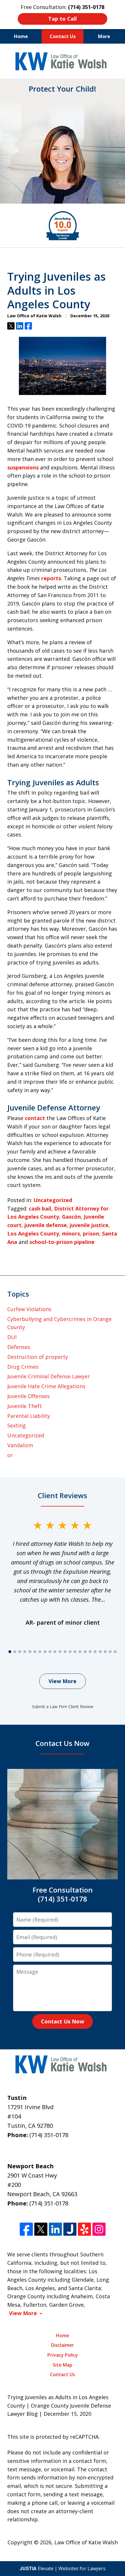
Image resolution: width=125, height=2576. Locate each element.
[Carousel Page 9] (50, 1652)
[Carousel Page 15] (80, 1652)
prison (91, 1233)
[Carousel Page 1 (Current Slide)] (10, 1652)
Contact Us (63, 36)
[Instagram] (99, 2229)
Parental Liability (29, 1416)
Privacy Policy (63, 2355)
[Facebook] (26, 2229)
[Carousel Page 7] (40, 1652)
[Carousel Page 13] (70, 1652)
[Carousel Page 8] (45, 1652)
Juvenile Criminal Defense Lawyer (49, 1376)
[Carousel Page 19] (100, 1652)
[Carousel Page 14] (75, 1652)
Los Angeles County (33, 1233)
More (104, 36)
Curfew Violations (29, 1309)
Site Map (63, 2365)
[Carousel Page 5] (30, 1652)
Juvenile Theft (25, 1406)
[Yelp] (84, 2229)
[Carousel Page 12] (65, 1652)
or (10, 1455)
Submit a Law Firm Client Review (63, 1707)
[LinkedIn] (55, 2229)
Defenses (19, 1347)
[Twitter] (41, 2229)
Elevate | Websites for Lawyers (63, 2568)
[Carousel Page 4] (25, 1652)
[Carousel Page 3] (20, 1652)
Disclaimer (63, 2345)
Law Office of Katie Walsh (86, 2542)
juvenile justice (89, 1225)
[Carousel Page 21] (110, 1652)
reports (51, 578)
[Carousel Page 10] (55, 1652)
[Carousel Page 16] (85, 1652)
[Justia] (70, 2229)
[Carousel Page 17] (90, 1652)
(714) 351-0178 (49, 2135)
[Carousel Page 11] (60, 1652)
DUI (12, 1337)
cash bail (40, 1208)
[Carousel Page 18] (95, 1652)
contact (35, 1118)
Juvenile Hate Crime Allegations (46, 1386)
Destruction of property (38, 1357)
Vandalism (20, 1445)
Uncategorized (53, 1200)
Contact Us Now (63, 2021)
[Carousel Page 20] (105, 1652)
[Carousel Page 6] (35, 1652)
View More (63, 1681)
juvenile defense (46, 1225)
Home (21, 36)
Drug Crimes (23, 1367)
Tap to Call (63, 19)
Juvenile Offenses (28, 1396)
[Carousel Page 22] (115, 1652)
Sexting (17, 1425)
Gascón (71, 1217)
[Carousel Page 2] (15, 1652)
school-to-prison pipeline (62, 1242)
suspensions (23, 467)
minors (71, 1233)
